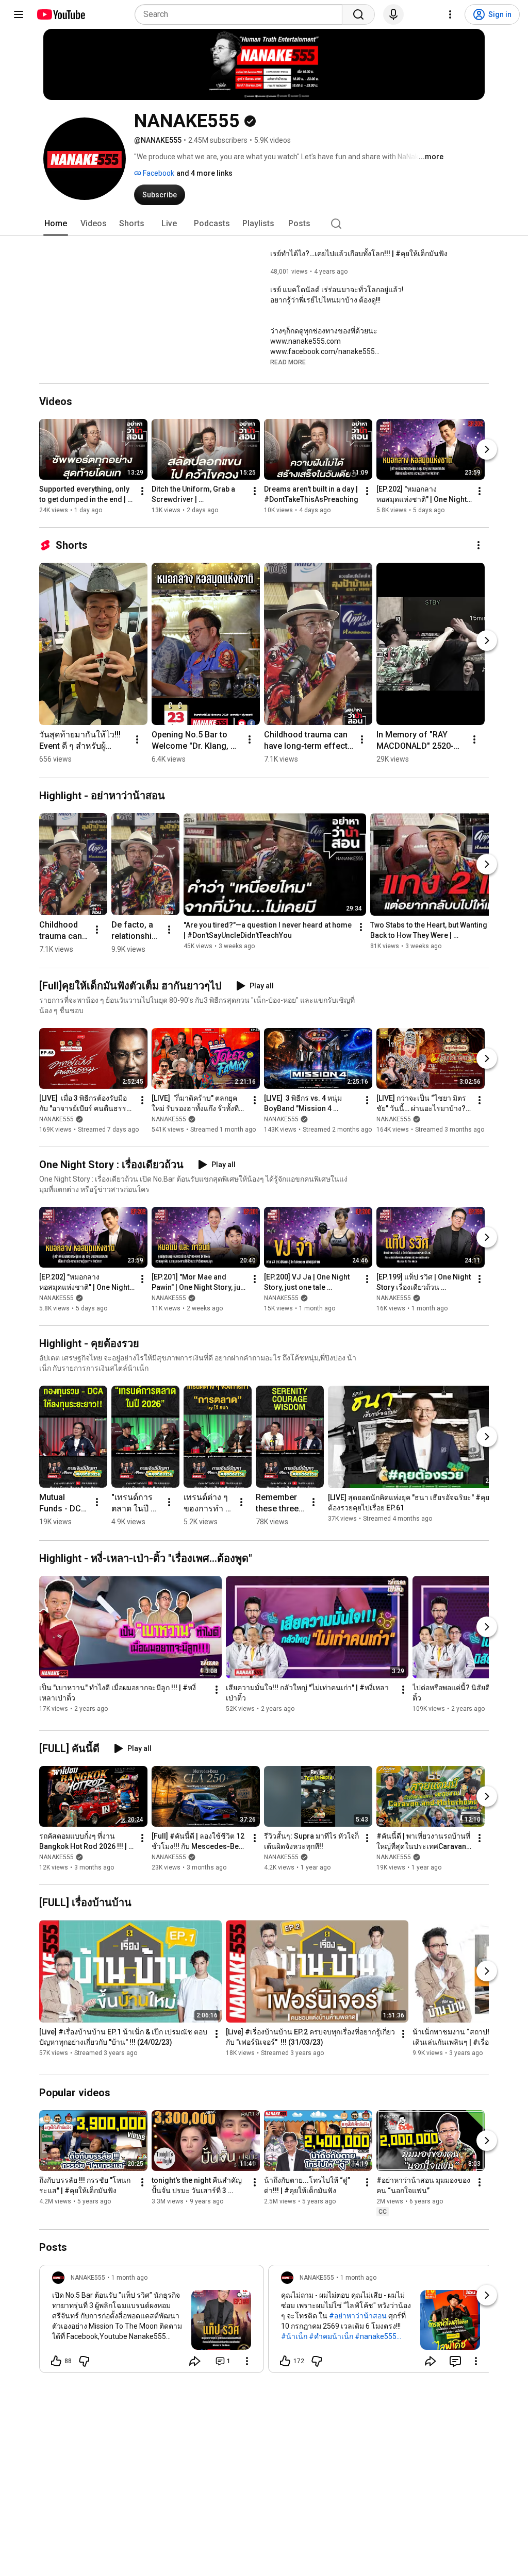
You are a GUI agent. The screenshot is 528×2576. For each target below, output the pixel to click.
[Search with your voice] (393, 14)
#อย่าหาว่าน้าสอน (358, 2316)
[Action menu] (247, 2361)
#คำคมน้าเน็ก (331, 2336)
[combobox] (242, 14)
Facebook (158, 173)
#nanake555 (376, 2336)
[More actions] (142, 491)
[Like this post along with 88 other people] (56, 2361)
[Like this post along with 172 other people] (285, 2361)
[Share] (195, 2361)
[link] (152, 2322)
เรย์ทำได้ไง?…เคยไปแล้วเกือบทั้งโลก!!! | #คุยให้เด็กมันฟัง (359, 254)
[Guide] (19, 14)
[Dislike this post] (84, 2361)
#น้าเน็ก (294, 2336)
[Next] (487, 449)
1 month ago (129, 2278)
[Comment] (455, 2361)
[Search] (358, 14)
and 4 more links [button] (204, 173)
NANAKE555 (56, 1119)
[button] (288, 362)
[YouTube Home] (61, 14)
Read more (288, 362)
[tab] (56, 224)
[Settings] (450, 14)
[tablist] (264, 224)
